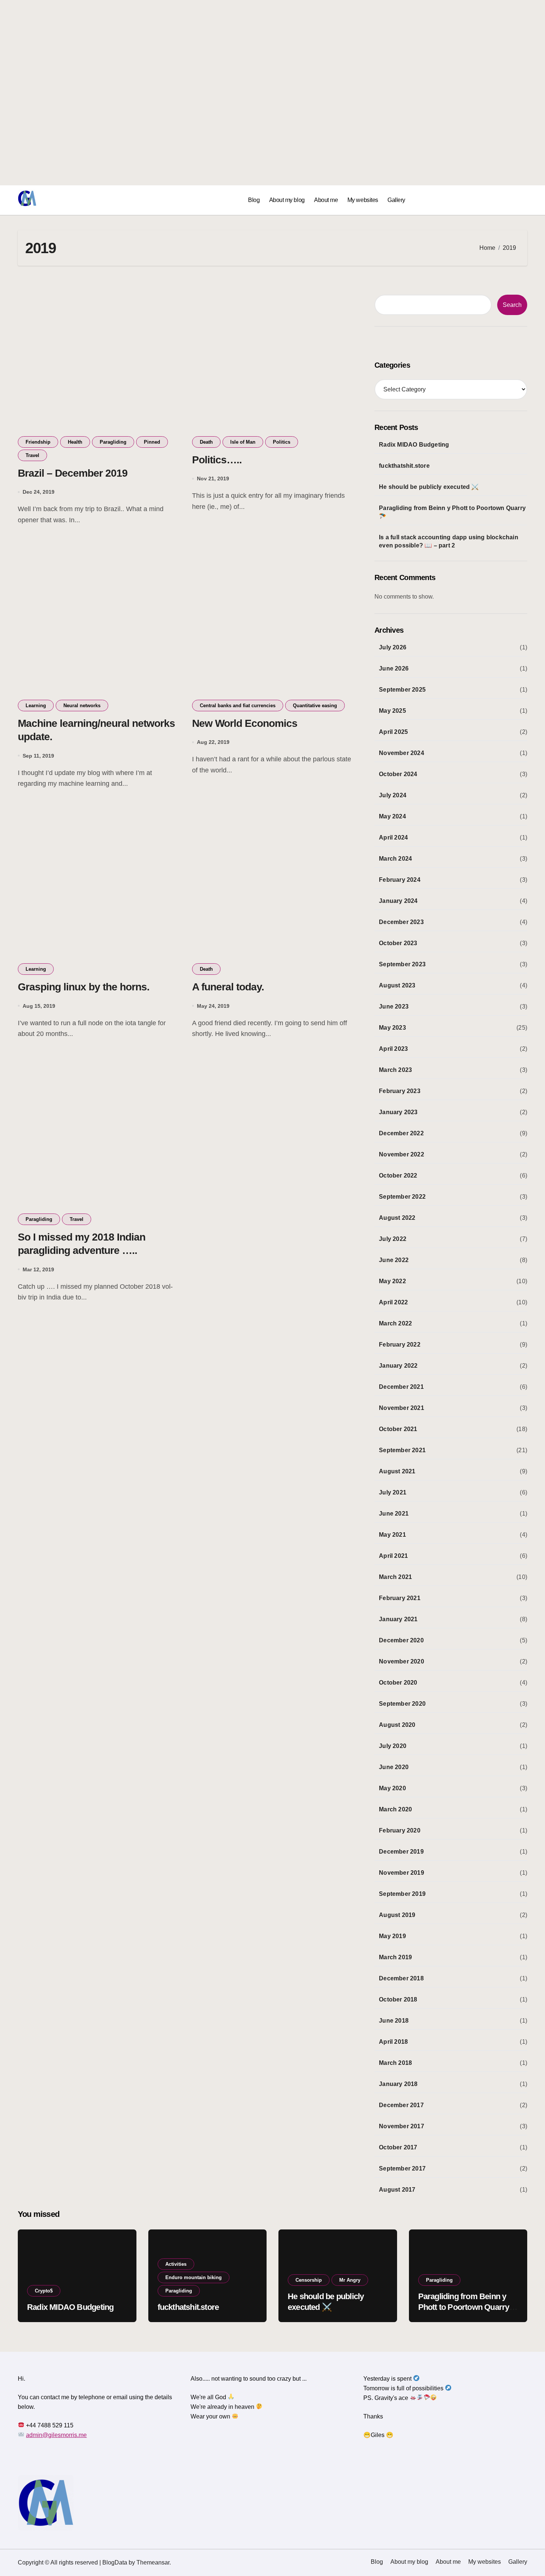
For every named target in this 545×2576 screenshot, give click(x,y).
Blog (254, 200)
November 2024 (402, 753)
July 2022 (393, 1239)
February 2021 (400, 1598)
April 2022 (393, 1302)
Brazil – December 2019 (73, 473)
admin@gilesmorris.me (56, 2435)
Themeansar (153, 2562)
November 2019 (402, 1873)
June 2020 (394, 1767)
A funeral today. (228, 987)
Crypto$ (44, 2291)
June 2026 (394, 668)
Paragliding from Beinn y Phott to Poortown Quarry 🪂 (452, 512)
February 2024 (400, 880)
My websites (363, 200)
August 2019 (397, 1915)
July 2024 (393, 795)
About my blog (287, 200)
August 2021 (397, 1471)
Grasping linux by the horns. (84, 987)
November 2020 (402, 1661)
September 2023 (402, 964)
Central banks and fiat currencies (238, 706)
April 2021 (393, 1556)
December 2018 (401, 1978)
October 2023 (398, 943)
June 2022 (394, 1260)
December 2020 (401, 1640)
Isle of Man (243, 442)
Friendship (38, 442)
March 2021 (395, 1577)
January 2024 (398, 901)
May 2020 (392, 1788)
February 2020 (400, 1830)
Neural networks (82, 706)
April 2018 (393, 2042)
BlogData (115, 2562)
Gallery (396, 200)
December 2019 (401, 1852)
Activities (176, 2264)
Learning (36, 706)
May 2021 (392, 1535)
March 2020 (395, 1809)
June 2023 (394, 1006)
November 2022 (402, 1154)
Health (75, 442)
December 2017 (401, 2105)
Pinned (152, 442)
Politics (282, 442)
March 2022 (395, 1323)
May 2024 (392, 816)
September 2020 (402, 1704)
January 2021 (398, 1619)
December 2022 (401, 1133)
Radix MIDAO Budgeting (414, 445)
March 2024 (395, 859)
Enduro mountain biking (194, 2277)
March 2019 (395, 1957)
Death (206, 442)
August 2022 (397, 1218)
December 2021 (401, 1387)
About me (326, 200)
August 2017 (397, 2190)
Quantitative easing (315, 706)
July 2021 (393, 1492)
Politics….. (217, 460)
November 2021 (402, 1408)
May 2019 (392, 1936)
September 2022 (402, 1197)
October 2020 (398, 1683)
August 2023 (397, 985)
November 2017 (402, 2126)
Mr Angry (350, 2280)
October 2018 (398, 1999)
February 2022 (400, 1345)
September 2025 (402, 690)
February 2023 (400, 1091)
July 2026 (393, 647)
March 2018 (395, 2063)
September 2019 (402, 1894)
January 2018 (398, 2084)
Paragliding (113, 442)
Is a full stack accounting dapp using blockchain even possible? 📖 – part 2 (449, 541)
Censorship (309, 2280)
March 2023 (395, 1070)
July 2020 (393, 1746)
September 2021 (402, 1450)
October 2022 (398, 1176)
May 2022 (392, 1281)
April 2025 (393, 732)
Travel (32, 455)
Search (512, 305)
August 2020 (397, 1725)
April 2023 (393, 1049)
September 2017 (402, 2168)
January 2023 (398, 1112)
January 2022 (398, 1366)
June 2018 (394, 2021)
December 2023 (401, 922)
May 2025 (392, 711)
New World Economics (245, 723)
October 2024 (398, 774)
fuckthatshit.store (404, 466)
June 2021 (394, 1514)
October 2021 (398, 1429)
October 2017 (398, 2147)
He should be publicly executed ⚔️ (429, 487)
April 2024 (393, 837)
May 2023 (392, 1028)
